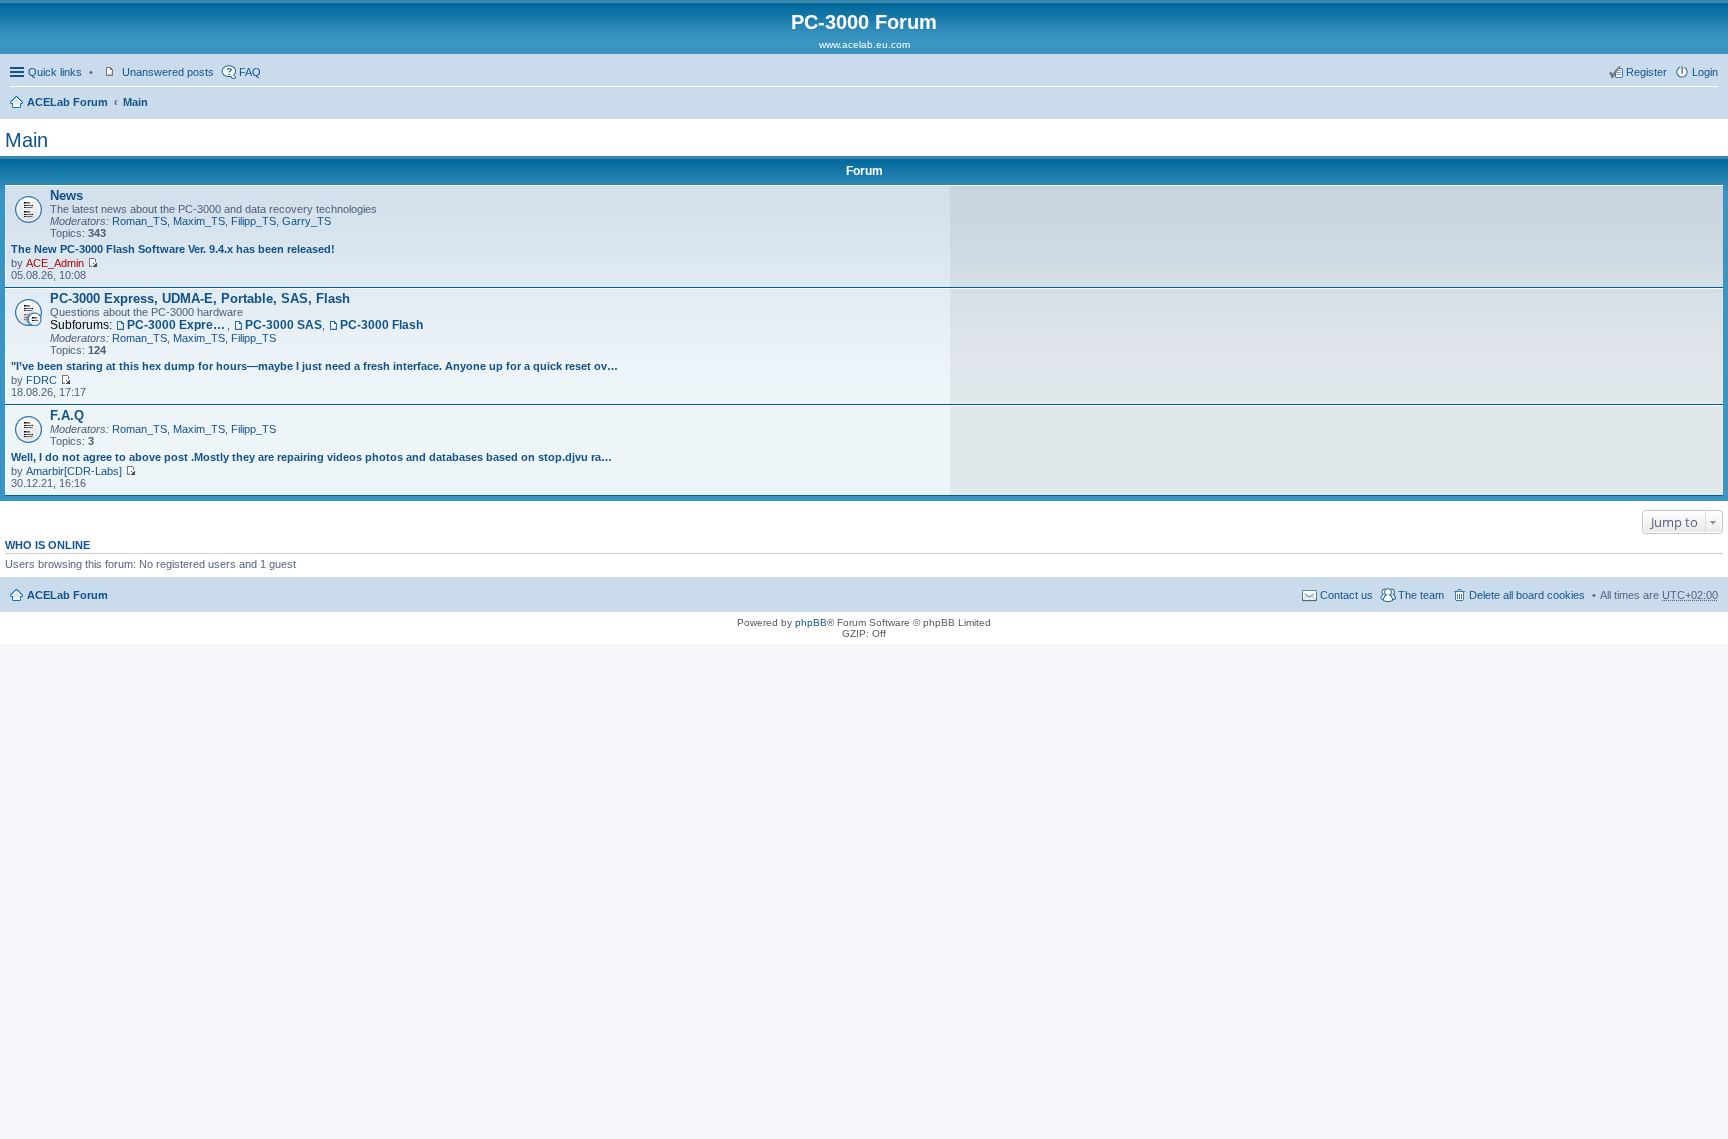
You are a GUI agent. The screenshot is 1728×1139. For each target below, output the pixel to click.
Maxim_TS (199, 221)
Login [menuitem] (1705, 72)
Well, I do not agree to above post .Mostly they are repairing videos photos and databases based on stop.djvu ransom (314, 457)
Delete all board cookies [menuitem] (1527, 595)
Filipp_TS (253, 221)
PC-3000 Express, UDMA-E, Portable (177, 325)
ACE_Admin (55, 263)
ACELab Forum (67, 102)
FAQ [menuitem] (250, 72)
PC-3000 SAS (283, 325)
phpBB (811, 622)
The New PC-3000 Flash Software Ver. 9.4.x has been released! (173, 249)
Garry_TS (306, 221)
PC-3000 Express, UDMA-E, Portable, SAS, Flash (200, 298)
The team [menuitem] (1421, 595)
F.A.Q (67, 415)
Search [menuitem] (1710, 104)
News (66, 195)
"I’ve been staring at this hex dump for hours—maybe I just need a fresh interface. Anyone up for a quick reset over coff (314, 366)
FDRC (41, 380)
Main (135, 102)
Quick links (55, 72)
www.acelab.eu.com (864, 44)
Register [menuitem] (1646, 72)
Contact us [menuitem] (1346, 595)
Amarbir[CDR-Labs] (74, 471)
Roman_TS (139, 221)
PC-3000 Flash (381, 325)
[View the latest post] (92, 263)
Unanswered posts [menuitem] (168, 72)
